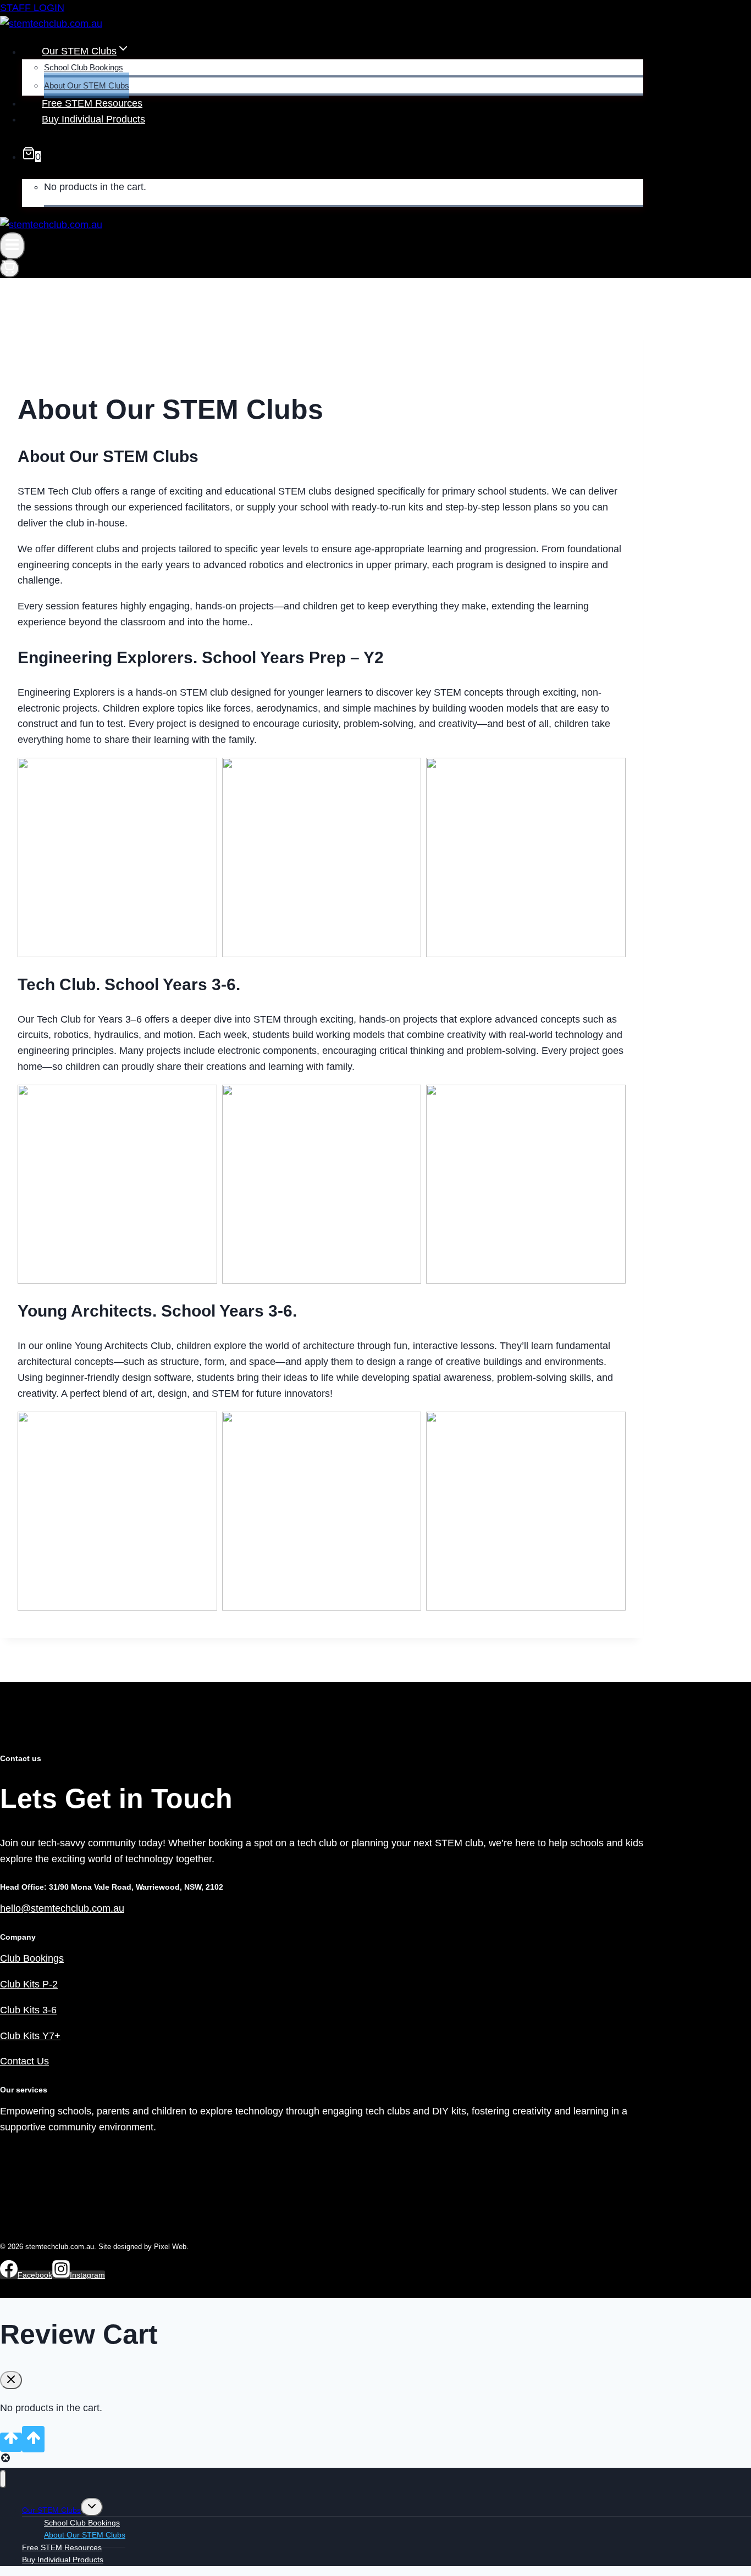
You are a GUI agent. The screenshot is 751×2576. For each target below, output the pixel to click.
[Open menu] (12, 246)
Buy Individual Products (93, 119)
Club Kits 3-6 (28, 2010)
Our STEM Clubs (51, 2510)
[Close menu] (3, 2479)
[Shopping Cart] (10, 268)
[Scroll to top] (11, 2442)
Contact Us (24, 2061)
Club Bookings (32, 1958)
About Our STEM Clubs (87, 85)
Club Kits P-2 (29, 1984)
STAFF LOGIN (32, 8)
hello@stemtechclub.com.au (62, 1908)
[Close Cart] (11, 2380)
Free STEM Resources (92, 103)
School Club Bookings (84, 67)
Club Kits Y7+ (30, 2036)
